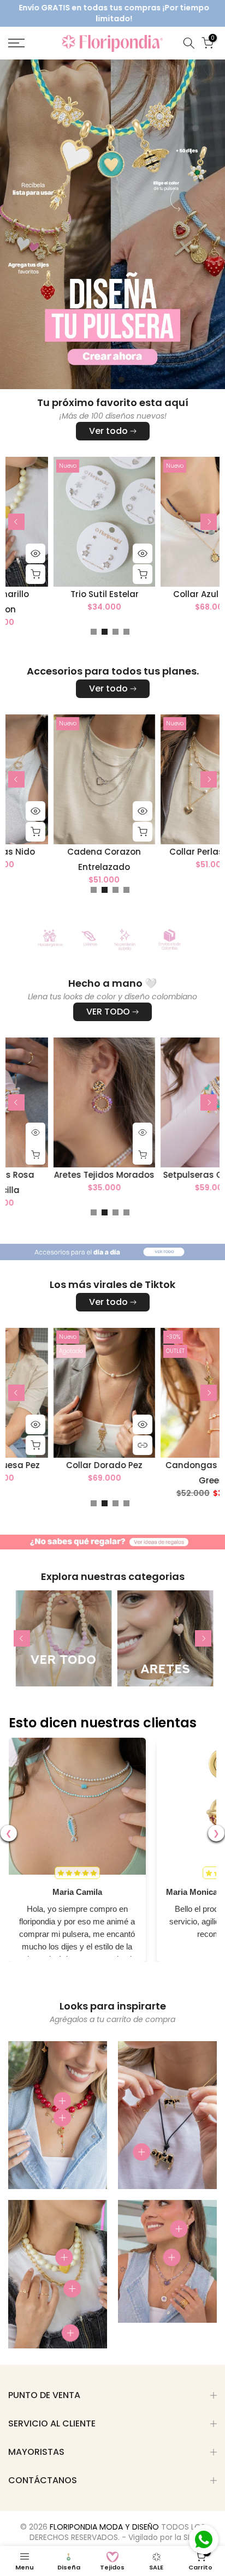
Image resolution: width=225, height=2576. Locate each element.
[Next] (209, 522)
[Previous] (16, 522)
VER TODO (108, 1012)
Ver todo (108, 431)
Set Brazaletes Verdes (138, 852)
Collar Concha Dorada (137, 1174)
